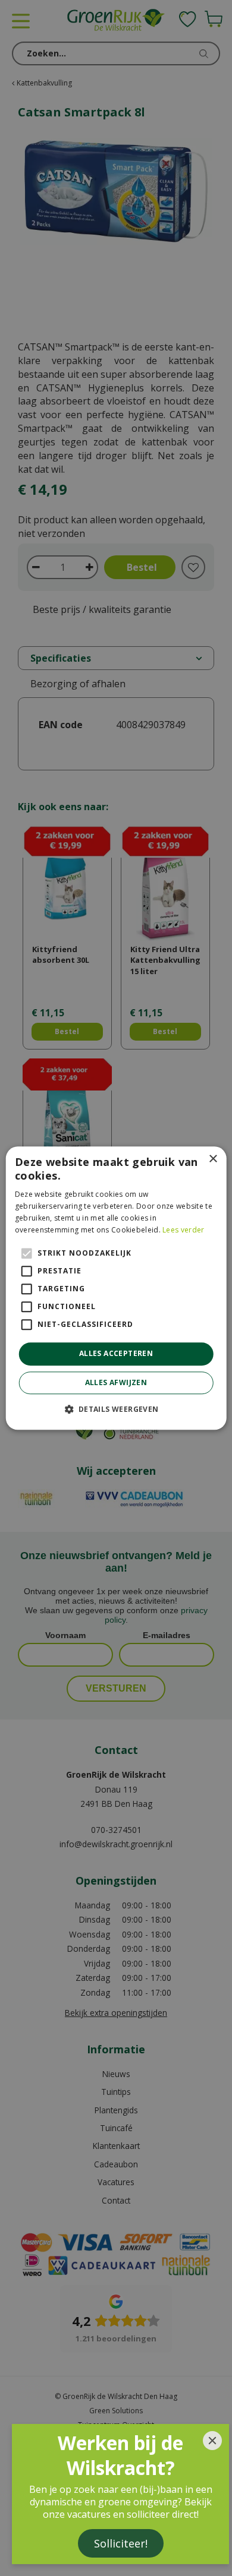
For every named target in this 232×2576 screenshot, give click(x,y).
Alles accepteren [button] (116, 1354)
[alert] (116, 1288)
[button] (116, 1409)
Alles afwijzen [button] (116, 1382)
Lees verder (183, 1230)
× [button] (213, 1159)
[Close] (212, 2441)
